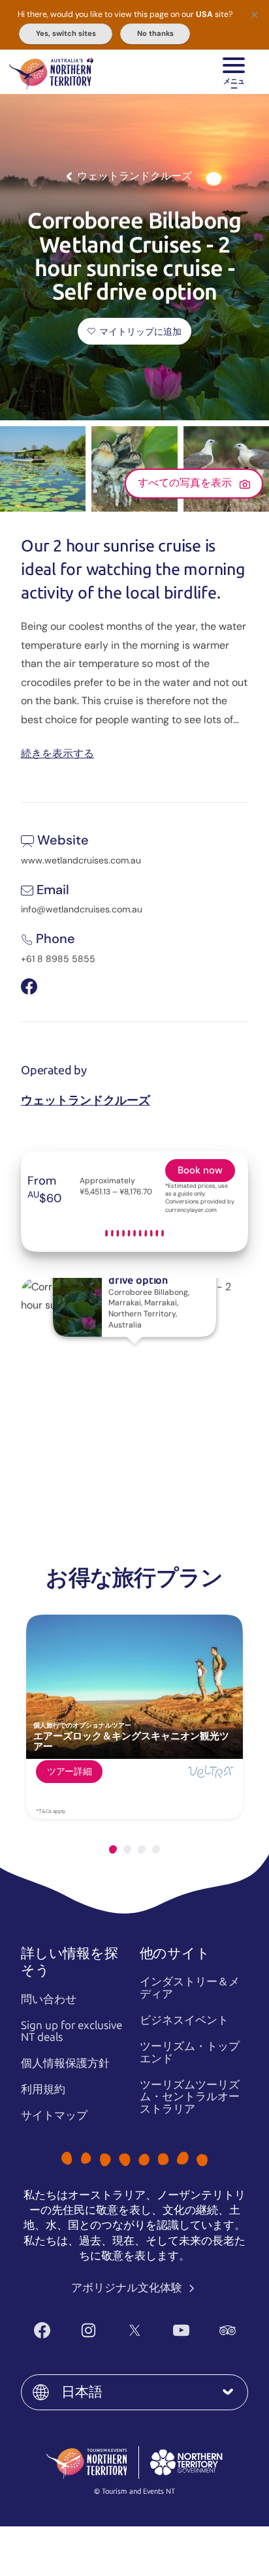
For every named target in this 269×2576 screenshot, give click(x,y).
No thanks (155, 33)
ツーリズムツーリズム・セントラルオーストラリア (190, 2097)
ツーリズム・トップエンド (190, 2052)
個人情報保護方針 (65, 2063)
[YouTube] (181, 2330)
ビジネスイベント (184, 2020)
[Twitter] (135, 2330)
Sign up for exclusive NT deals (71, 2031)
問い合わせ (49, 1999)
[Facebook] (42, 2330)
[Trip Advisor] (228, 2330)
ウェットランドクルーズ (86, 1100)
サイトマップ (54, 2115)
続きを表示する (57, 753)
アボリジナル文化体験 (128, 2288)
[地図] (51, 72)
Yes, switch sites (66, 33)
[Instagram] (88, 2330)
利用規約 (43, 2089)
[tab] (113, 1849)
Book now (200, 1170)
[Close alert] (255, 14)
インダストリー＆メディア (190, 1988)
